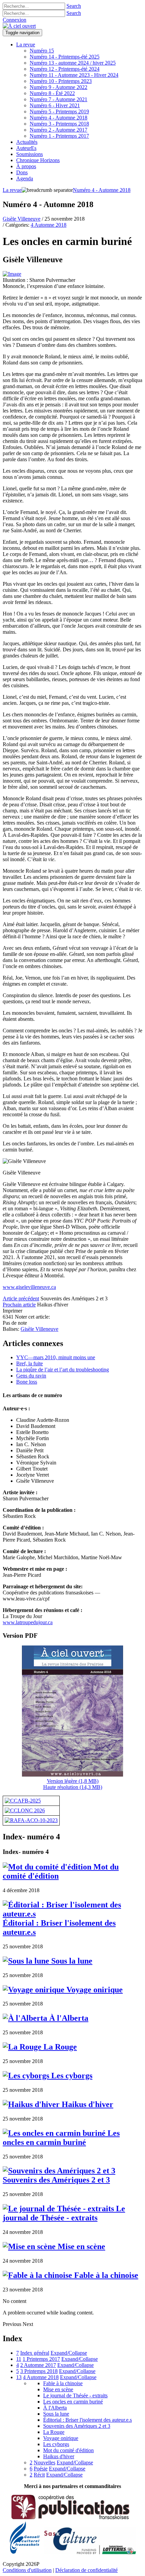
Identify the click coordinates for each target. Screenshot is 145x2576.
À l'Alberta (68, 2018)
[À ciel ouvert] (19, 26)
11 (19, 2359)
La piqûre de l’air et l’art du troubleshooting (63, 1370)
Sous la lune (71, 1961)
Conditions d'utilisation (27, 2570)
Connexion (14, 20)
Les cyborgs (71, 2076)
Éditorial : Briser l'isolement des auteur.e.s (59, 1928)
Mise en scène (80, 2246)
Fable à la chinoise (105, 2275)
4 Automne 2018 (49, 225)
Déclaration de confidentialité (86, 2570)
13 (19, 2377)
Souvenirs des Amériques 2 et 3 (56, 2180)
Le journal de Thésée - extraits (64, 2213)
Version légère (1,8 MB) (73, 1781)
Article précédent (21, 1298)
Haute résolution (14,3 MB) (73, 1787)
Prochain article (19, 1305)
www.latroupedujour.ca (28, 1622)
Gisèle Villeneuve (22, 219)
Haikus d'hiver (86, 2104)
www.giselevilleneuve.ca (29, 1287)
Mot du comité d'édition (68, 2450)
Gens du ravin (31, 1376)
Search (74, 6)
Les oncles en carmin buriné (61, 2138)
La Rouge (59, 2047)
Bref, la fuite (30, 1363)
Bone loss (27, 1382)
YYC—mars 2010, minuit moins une (56, 1357)
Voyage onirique (94, 1990)
